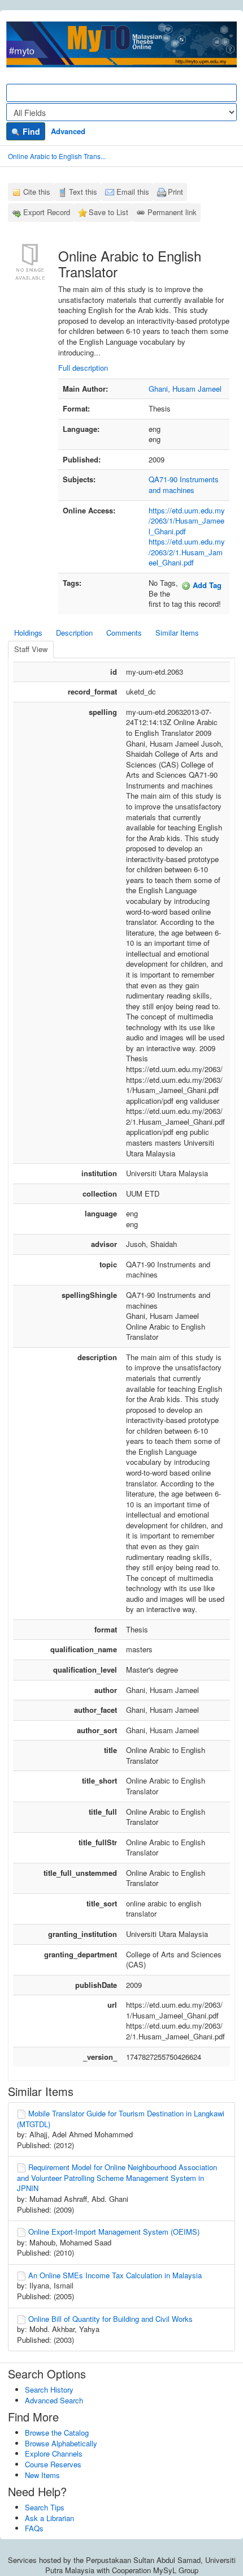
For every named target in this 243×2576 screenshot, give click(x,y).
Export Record (47, 212)
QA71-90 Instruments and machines (184, 485)
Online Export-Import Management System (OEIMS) (114, 2232)
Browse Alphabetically (61, 2443)
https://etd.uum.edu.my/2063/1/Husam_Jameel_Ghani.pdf (187, 521)
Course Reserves (53, 2464)
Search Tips (45, 2507)
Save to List (109, 212)
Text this (83, 192)
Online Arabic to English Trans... (57, 156)
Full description (83, 368)
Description (74, 633)
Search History (49, 2389)
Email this (133, 192)
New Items (42, 2475)
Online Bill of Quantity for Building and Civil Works (110, 2319)
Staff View (31, 649)
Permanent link (172, 212)
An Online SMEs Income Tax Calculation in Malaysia (115, 2275)
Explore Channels (54, 2453)
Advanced (68, 131)
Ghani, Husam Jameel (185, 389)
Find (30, 131)
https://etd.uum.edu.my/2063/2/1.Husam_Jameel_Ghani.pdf (187, 552)
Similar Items (177, 633)
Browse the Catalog (57, 2433)
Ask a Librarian (49, 2518)
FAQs (34, 2528)
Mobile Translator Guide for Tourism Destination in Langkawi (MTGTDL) (121, 2119)
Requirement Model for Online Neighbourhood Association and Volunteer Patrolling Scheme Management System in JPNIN (117, 2178)
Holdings (28, 633)
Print (175, 192)
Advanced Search (54, 2400)
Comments (124, 633)
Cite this (37, 192)
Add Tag (206, 585)
